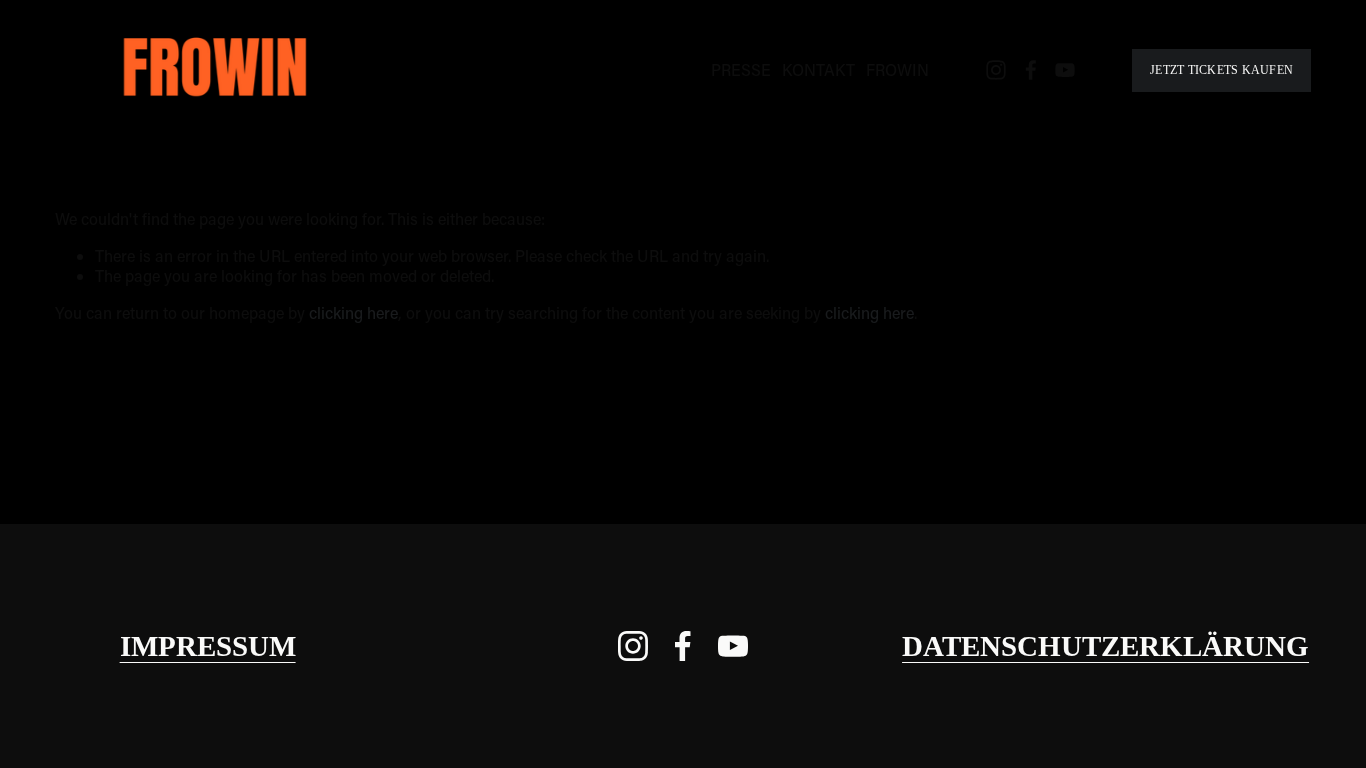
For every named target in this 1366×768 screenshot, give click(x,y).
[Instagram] (996, 70)
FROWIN (897, 69)
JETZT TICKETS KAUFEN (1221, 70)
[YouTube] (1065, 70)
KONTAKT (818, 69)
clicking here (353, 312)
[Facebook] (1031, 70)
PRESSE (741, 69)
